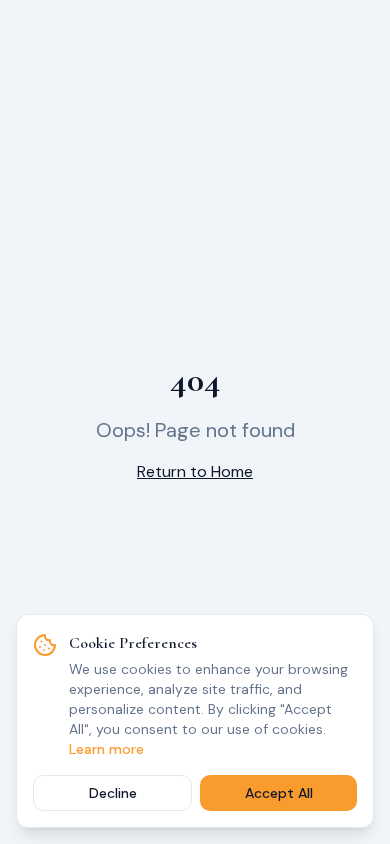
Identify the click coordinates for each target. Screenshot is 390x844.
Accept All (279, 793)
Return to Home (195, 471)
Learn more (106, 749)
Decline (113, 793)
